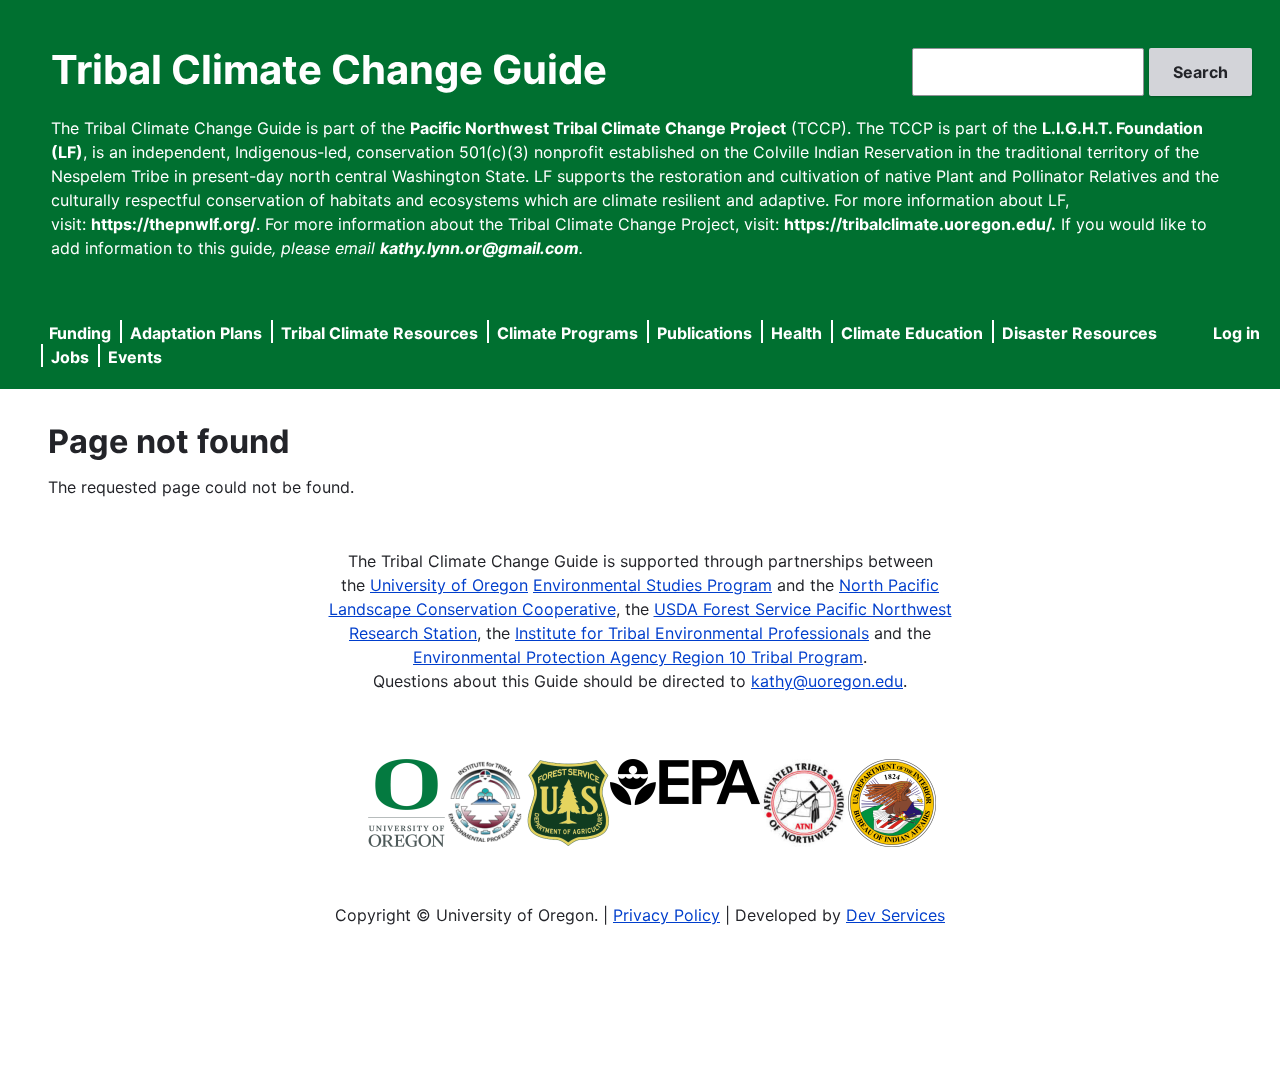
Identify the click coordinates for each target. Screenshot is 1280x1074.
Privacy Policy (666, 915)
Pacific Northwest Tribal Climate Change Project (598, 128)
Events (135, 357)
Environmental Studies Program (652, 585)
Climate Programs (567, 333)
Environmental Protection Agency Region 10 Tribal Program (638, 657)
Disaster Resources (1079, 333)
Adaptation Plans (196, 333)
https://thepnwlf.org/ (173, 224)
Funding (80, 333)
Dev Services (895, 915)
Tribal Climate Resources (379, 333)
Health (796, 333)
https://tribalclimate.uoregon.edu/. (920, 224)
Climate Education (912, 333)
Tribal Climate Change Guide (329, 69)
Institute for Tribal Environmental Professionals (692, 633)
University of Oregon (449, 585)
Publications (704, 333)
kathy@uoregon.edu (827, 681)
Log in (1236, 333)
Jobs (70, 357)
